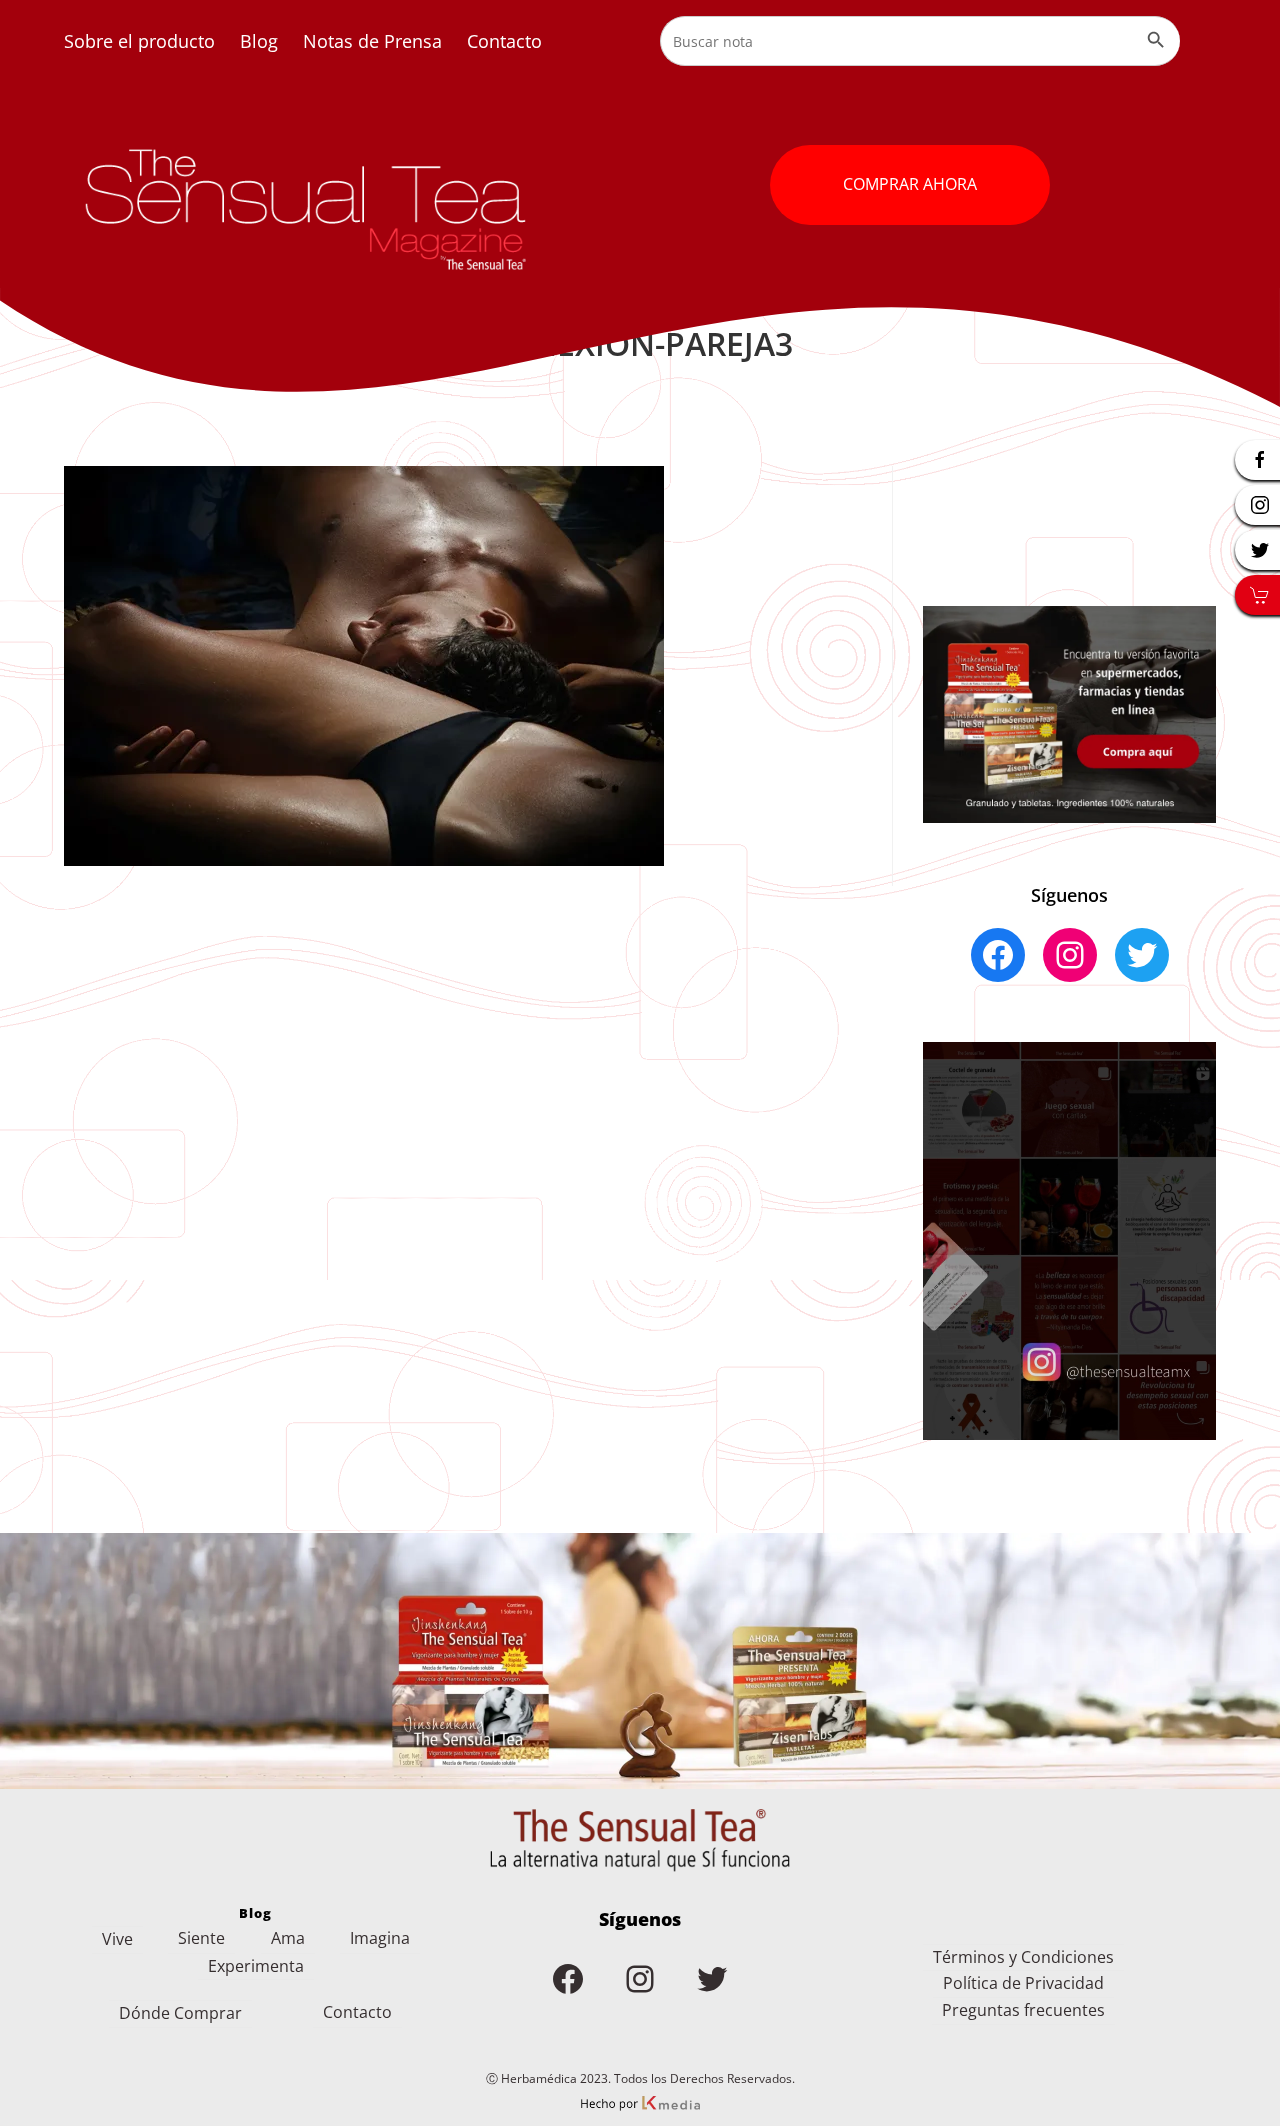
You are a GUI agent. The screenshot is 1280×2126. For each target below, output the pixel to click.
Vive (117, 1939)
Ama (288, 1938)
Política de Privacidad (1023, 1983)
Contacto (504, 41)
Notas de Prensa (372, 41)
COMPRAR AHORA (910, 184)
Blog (259, 41)
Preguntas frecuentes (1023, 2010)
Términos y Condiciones (1023, 1957)
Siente (201, 1938)
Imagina (380, 1938)
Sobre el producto (139, 41)
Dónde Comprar (180, 2013)
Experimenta (256, 1966)
